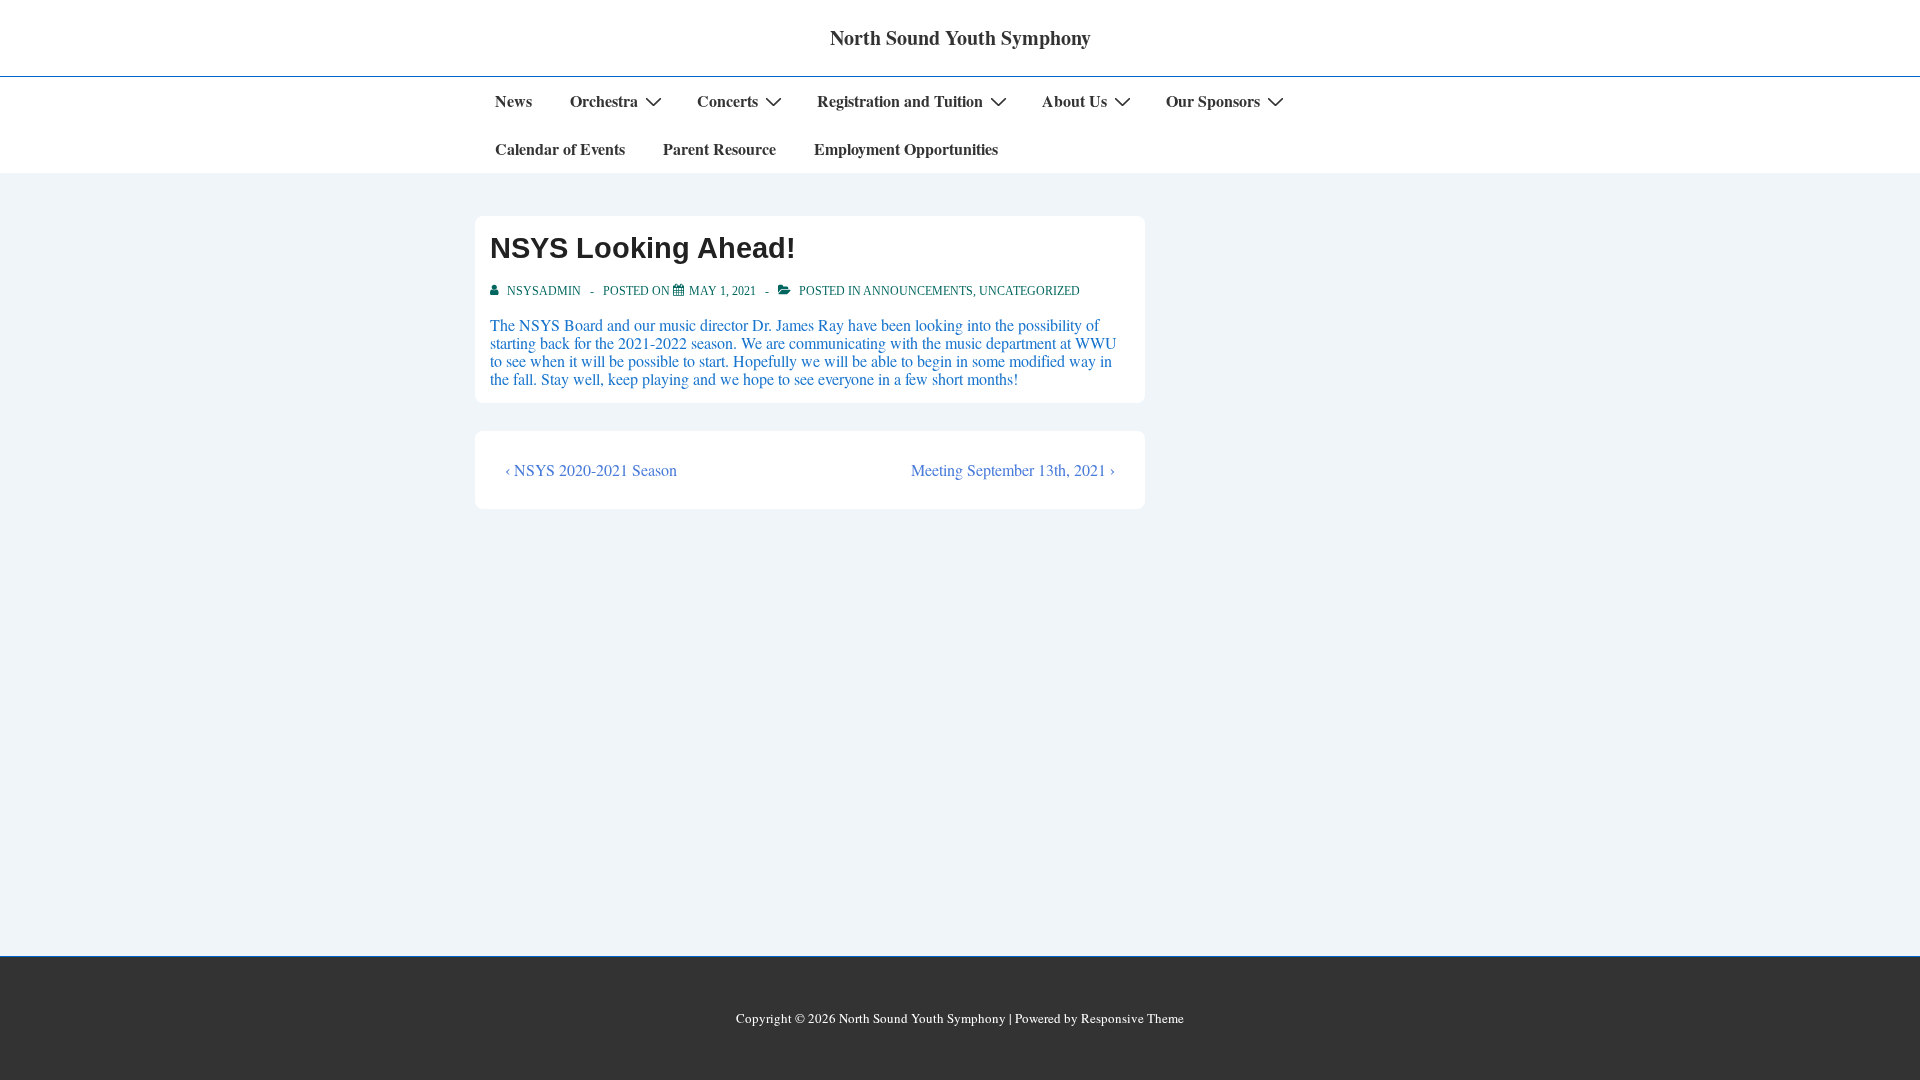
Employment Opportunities (906, 148)
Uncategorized (1029, 291)
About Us (1074, 100)
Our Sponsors (1213, 100)
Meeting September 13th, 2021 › (1013, 469)
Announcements (918, 291)
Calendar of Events (560, 148)
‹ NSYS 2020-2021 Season (591, 469)
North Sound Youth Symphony (960, 37)
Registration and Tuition (900, 100)
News (513, 100)
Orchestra (604, 100)
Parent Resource (719, 148)
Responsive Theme (1132, 1018)
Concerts (727, 100)
